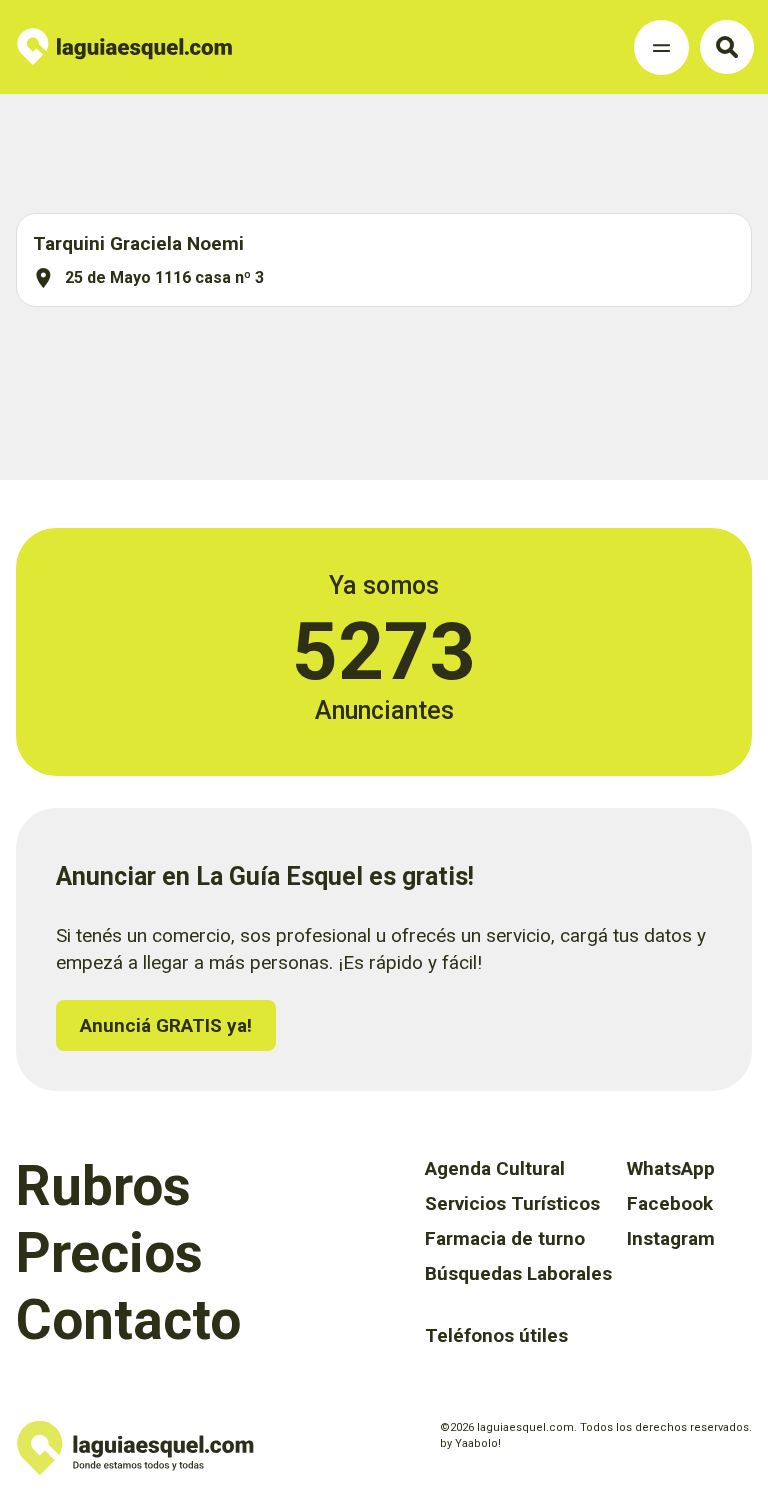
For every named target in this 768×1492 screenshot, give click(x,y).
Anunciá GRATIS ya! (166, 1025)
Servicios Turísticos (512, 1203)
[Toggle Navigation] (661, 47)
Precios (109, 1253)
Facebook (670, 1203)
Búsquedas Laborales (518, 1273)
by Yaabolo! (470, 1443)
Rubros (103, 1186)
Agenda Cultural (495, 1168)
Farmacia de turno (505, 1238)
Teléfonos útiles (496, 1335)
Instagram (671, 1238)
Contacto (128, 1320)
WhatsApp (671, 1168)
